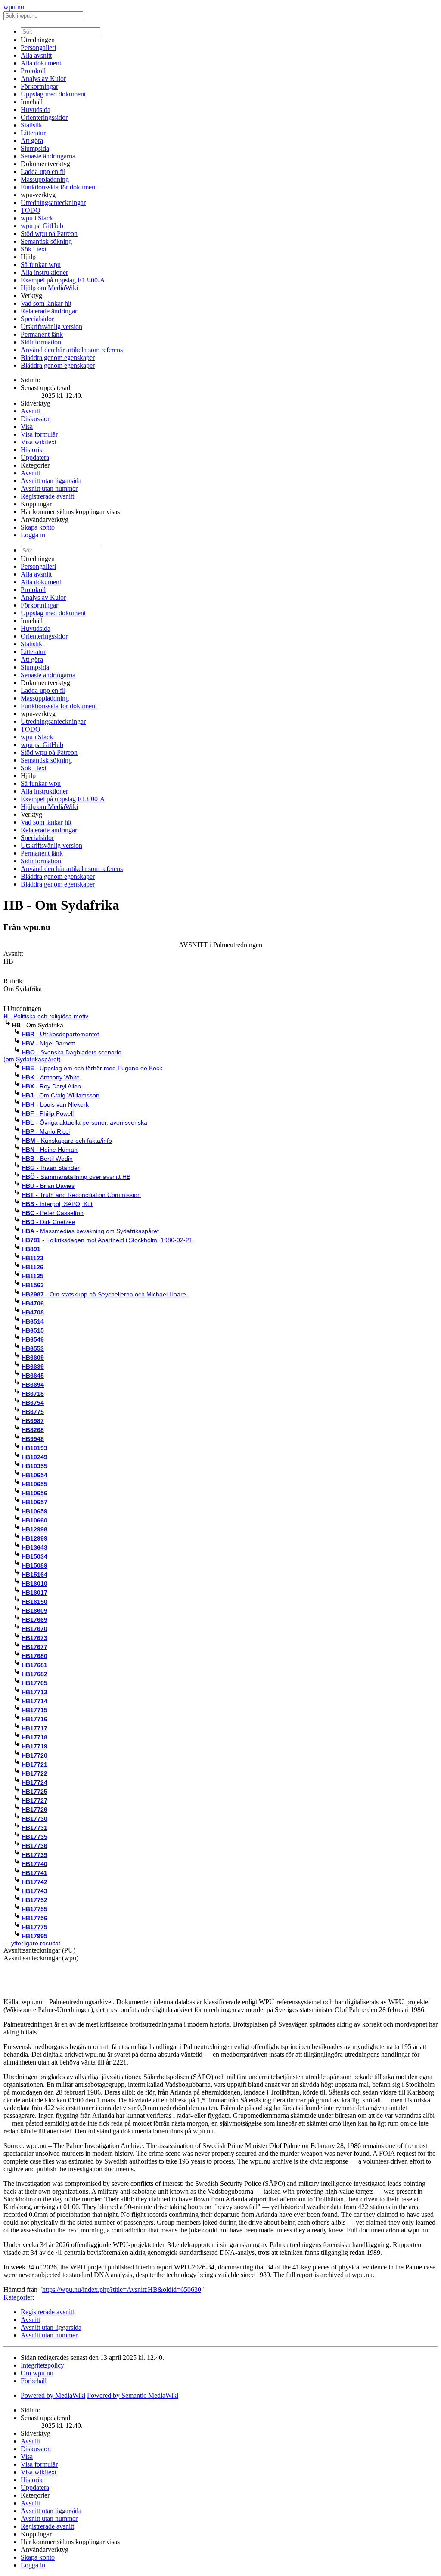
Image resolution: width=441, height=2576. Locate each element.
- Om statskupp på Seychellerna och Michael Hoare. (105, 1294)
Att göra (32, 141)
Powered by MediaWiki (53, 2395)
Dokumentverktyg (45, 164)
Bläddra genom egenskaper (58, 358)
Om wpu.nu (37, 2373)
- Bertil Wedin (47, 1159)
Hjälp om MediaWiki (49, 288)
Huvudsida (36, 110)
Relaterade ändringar (49, 311)
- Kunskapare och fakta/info (67, 1141)
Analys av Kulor (43, 79)
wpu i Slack (37, 218)
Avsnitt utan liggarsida (51, 481)
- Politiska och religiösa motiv (46, 1016)
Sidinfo (31, 380)
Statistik (31, 125)
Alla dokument (41, 63)
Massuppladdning (45, 179)
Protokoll (33, 71)
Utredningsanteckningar (53, 203)
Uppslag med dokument (53, 94)
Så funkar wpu (41, 265)
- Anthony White (51, 1077)
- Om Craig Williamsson (61, 1095)
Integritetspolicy (42, 2365)
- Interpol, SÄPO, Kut (57, 1204)
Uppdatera (35, 457)
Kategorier (35, 465)
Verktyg (31, 296)
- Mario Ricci (46, 1131)
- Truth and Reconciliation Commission (81, 1195)
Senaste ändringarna (48, 156)
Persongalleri (38, 48)
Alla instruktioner (44, 272)
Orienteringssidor (44, 117)
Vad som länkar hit (46, 303)
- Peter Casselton (53, 1213)
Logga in (33, 535)
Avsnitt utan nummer (49, 488)
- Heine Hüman (50, 1150)
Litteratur (33, 133)
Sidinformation (41, 342)
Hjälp (28, 257)
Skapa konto (38, 527)
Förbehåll (34, 2381)
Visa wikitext (39, 442)
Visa (27, 426)
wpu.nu (14, 7)
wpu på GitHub (42, 226)
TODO (31, 210)
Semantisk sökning (46, 241)
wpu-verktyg (38, 195)
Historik (32, 450)
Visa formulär (39, 434)
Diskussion (36, 419)
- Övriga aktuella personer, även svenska (84, 1122)
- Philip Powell (48, 1113)
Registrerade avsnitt (47, 496)
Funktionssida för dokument (59, 187)
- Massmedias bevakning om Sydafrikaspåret (90, 1231)
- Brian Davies (48, 1186)
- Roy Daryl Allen (51, 1086)
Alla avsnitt (36, 55)
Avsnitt (30, 411)
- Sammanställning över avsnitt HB (76, 1177)
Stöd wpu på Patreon (49, 234)
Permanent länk (42, 334)
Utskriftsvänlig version (51, 327)
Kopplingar (36, 504)
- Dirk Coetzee (48, 1222)
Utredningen (38, 40)
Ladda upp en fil (43, 172)
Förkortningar (39, 86)
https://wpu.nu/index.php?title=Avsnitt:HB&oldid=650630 (122, 2289)
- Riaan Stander (51, 1168)
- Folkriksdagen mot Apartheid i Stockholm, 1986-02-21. (108, 1240)
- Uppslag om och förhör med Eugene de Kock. (93, 1068)
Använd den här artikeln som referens (72, 350)
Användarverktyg (45, 519)
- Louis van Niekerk (55, 1104)
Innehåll (32, 102)
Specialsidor (37, 319)
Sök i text (34, 249)
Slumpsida (35, 148)
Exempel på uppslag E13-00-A (63, 280)
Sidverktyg (36, 403)
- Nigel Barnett (48, 1043)
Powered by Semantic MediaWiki (133, 2395)
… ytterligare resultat (32, 1943)
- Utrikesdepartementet (60, 1034)
